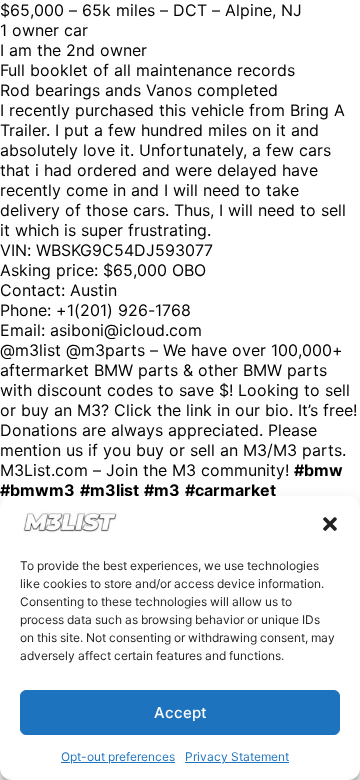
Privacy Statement (237, 756)
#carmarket (230, 490)
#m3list (109, 490)
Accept (180, 712)
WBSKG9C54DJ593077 (124, 250)
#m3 (162, 490)
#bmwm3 (37, 490)
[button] (330, 524)
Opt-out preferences (118, 756)
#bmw (318, 470)
